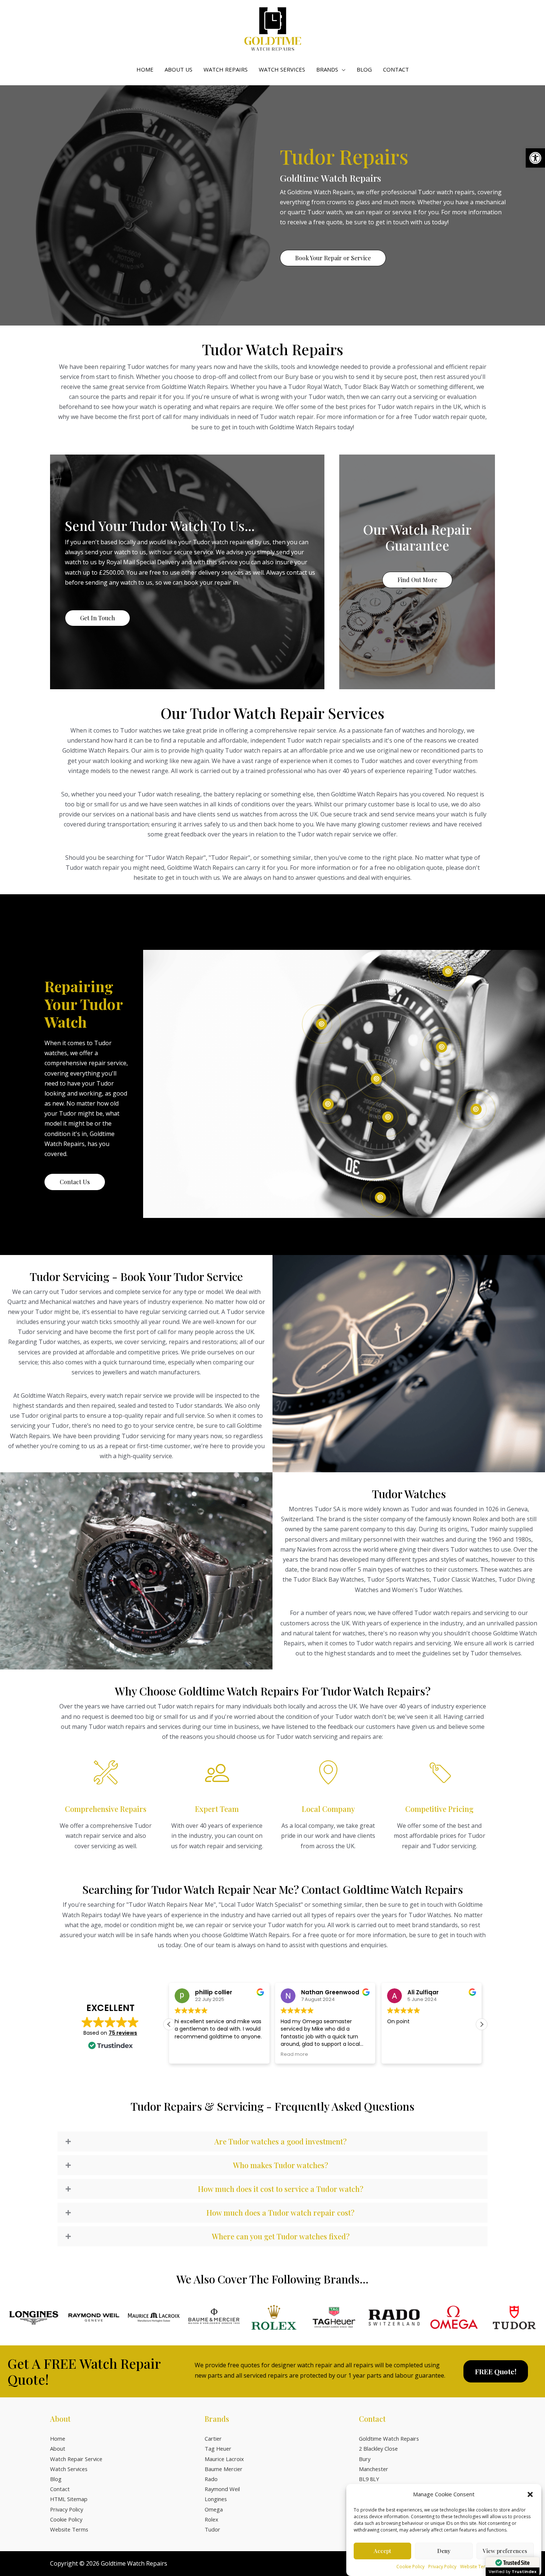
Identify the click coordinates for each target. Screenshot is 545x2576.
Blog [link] (364, 69)
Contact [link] (396, 69)
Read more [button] (188, 2054)
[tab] (272, 2141)
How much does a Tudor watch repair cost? (280, 2213)
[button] (530, 2494)
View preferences (505, 2551)
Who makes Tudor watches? (280, 2165)
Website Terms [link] (476, 2567)
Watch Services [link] (282, 69)
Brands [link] (327, 69)
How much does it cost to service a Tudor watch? (281, 2189)
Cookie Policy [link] (410, 2567)
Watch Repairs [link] (226, 69)
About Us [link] (179, 69)
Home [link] (145, 69)
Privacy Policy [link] (442, 2567)
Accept (382, 2551)
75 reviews (123, 2033)
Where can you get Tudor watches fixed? (281, 2236)
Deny (444, 2551)
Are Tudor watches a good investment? (280, 2141)
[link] (535, 158)
